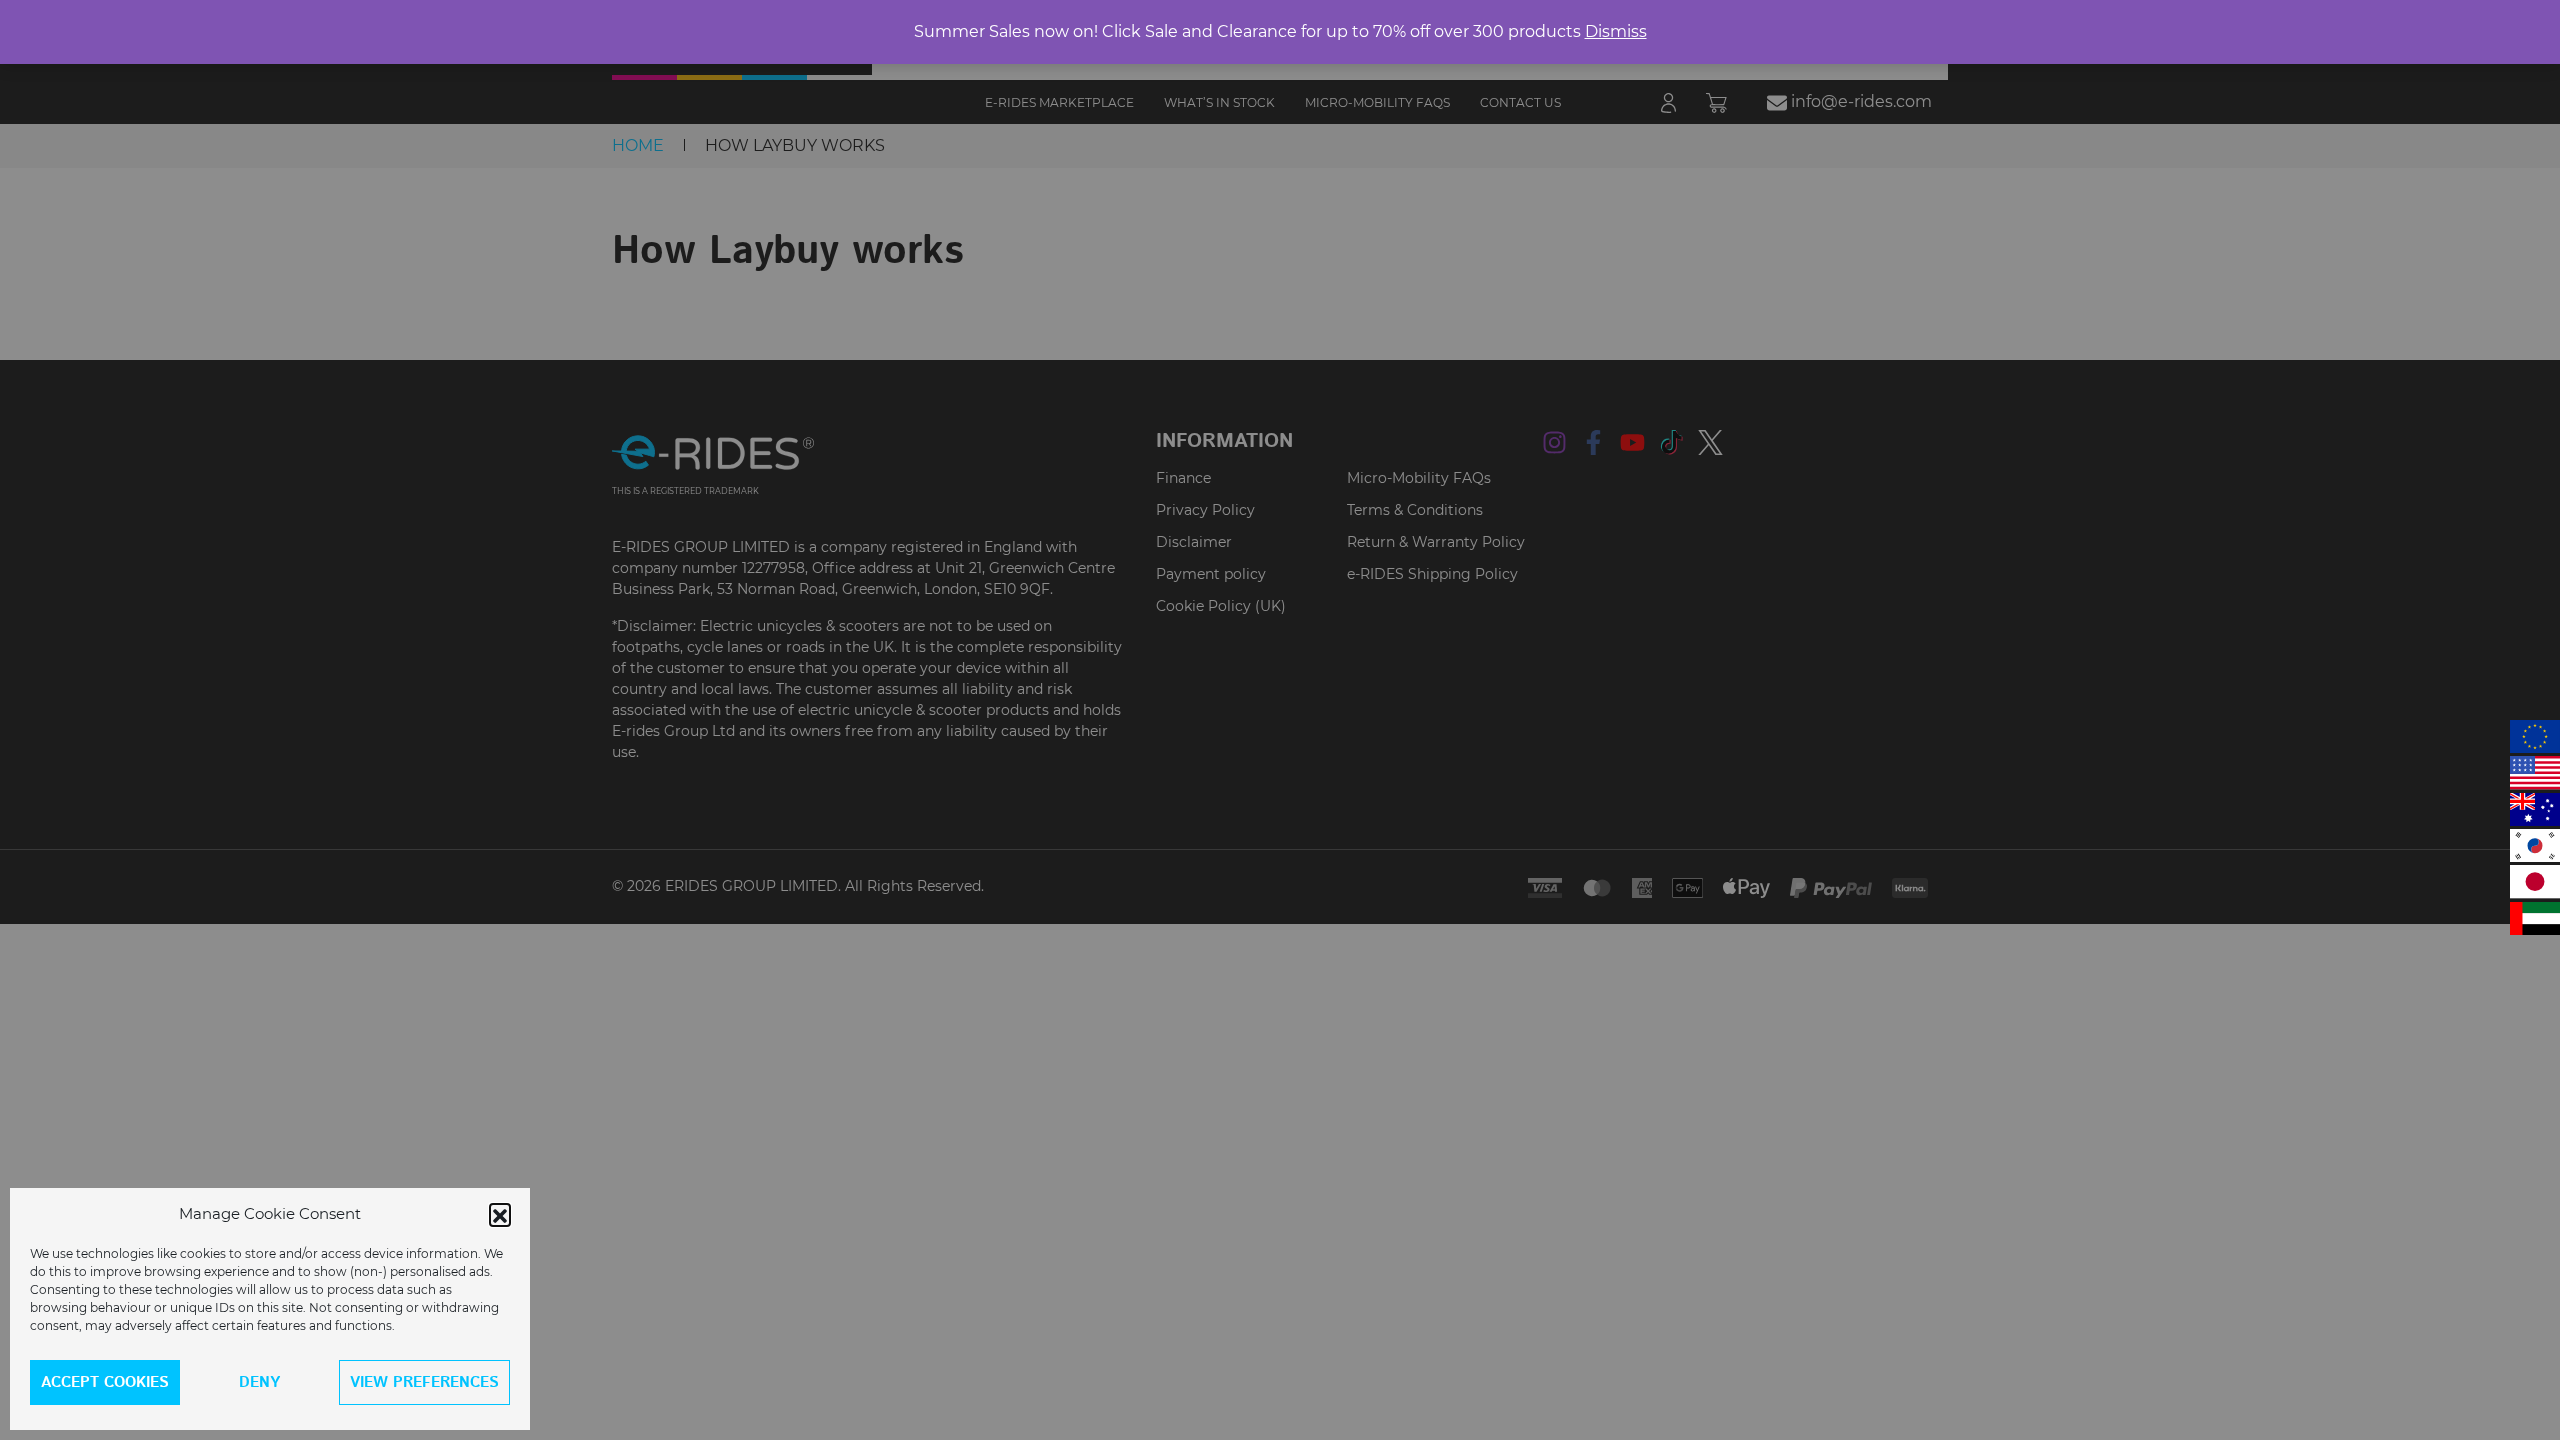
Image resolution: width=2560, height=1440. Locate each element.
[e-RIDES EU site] (2535, 736)
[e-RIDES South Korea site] (2535, 845)
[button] (500, 1214)
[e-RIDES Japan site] (2535, 881)
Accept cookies (105, 1382)
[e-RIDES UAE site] (2535, 918)
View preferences (424, 1382)
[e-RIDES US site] (2535, 772)
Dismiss (1616, 31)
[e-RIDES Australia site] (2535, 809)
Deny (259, 1382)
